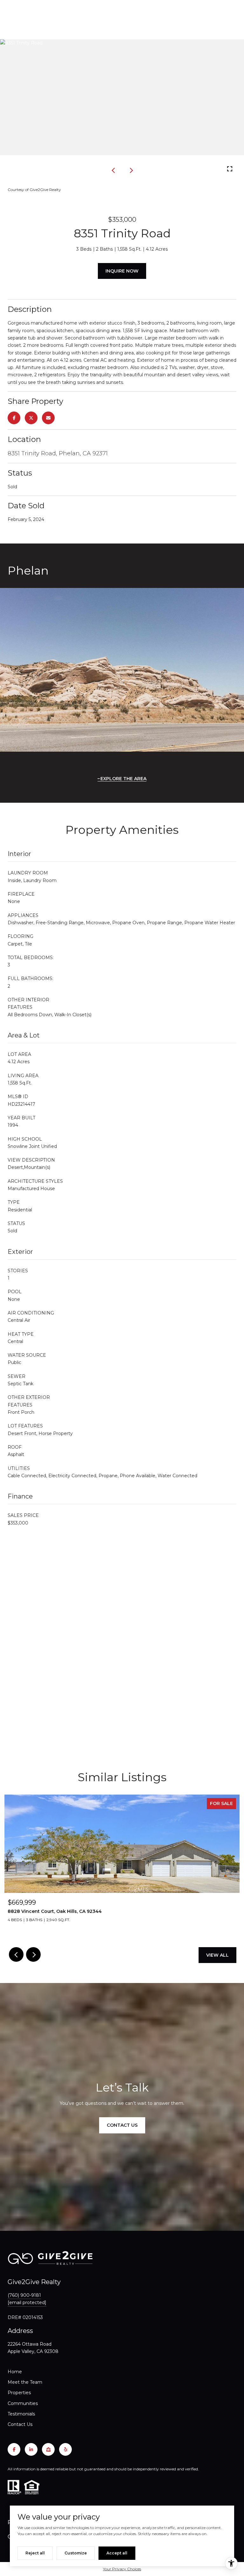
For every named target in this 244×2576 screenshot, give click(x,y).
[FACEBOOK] (14, 2449)
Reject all (35, 2553)
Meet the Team (25, 2382)
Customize (76, 2553)
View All (217, 1955)
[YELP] (65, 2449)
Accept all (117, 2553)
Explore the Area (123, 779)
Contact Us (20, 2424)
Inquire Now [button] (122, 271)
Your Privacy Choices (122, 2569)
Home (15, 2372)
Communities (23, 2403)
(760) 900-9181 (24, 2295)
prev (113, 170)
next (131, 170)
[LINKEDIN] (31, 2449)
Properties (19, 2393)
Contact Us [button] (122, 2125)
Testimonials (21, 2414)
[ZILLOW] (48, 2449)
